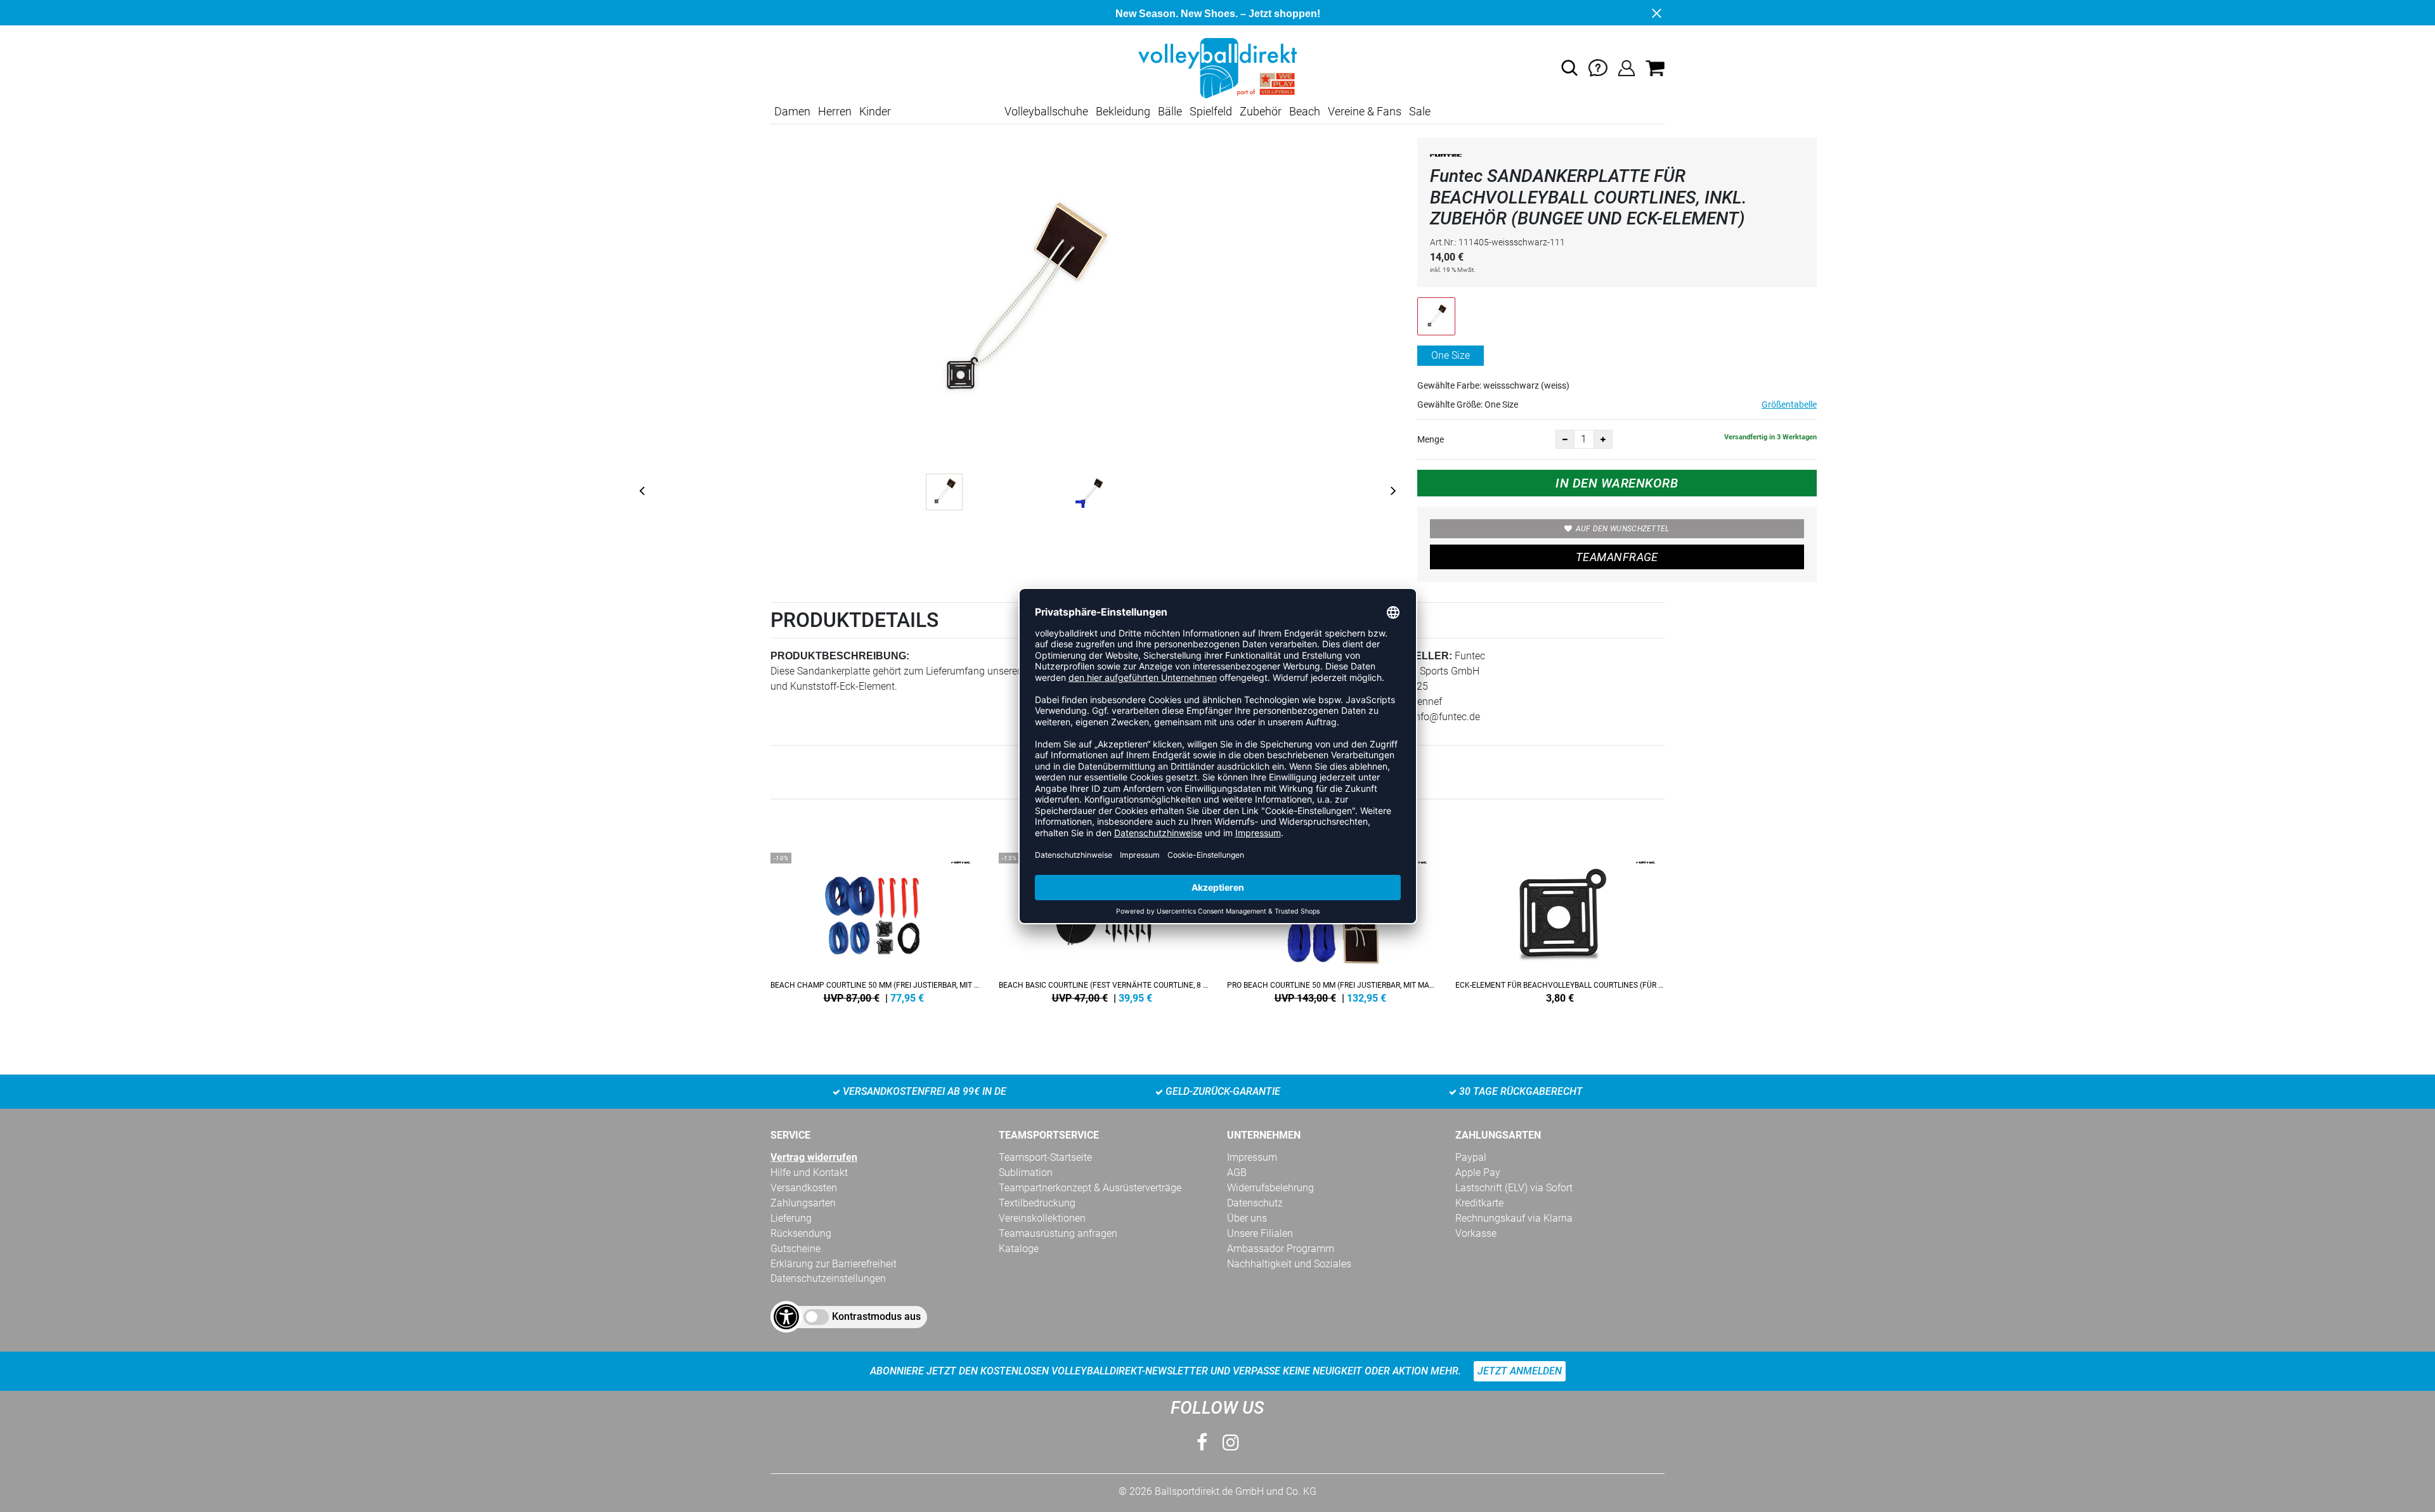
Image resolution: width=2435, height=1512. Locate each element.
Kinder (875, 111)
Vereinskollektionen (1042, 1218)
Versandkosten (804, 1188)
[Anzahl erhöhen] (1603, 439)
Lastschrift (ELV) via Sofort (1514, 1188)
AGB (1237, 1173)
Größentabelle (1789, 404)
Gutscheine (795, 1249)
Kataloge (1019, 1249)
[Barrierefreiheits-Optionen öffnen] (786, 1317)
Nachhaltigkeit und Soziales (1289, 1264)
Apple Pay (1478, 1173)
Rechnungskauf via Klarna (1514, 1218)
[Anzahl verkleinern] (1565, 439)
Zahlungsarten (803, 1203)
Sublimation (1026, 1173)
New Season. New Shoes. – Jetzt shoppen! (1218, 14)
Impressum (1252, 1157)
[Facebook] (1202, 1443)
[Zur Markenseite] (1446, 158)
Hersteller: (1416, 656)
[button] (1569, 68)
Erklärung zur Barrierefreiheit (834, 1264)
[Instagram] (1231, 1443)
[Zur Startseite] (1217, 68)
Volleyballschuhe (1046, 111)
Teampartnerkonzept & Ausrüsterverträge (1090, 1188)
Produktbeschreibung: (840, 656)
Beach (1305, 111)
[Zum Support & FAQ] (1598, 68)
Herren (835, 111)
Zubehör (1261, 111)
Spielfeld (1211, 111)
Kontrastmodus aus (876, 1316)
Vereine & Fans (1365, 111)
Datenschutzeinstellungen (828, 1278)
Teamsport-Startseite (1045, 1157)
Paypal (1471, 1157)
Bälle (1170, 111)
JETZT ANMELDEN (1520, 1371)
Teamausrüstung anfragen (1058, 1233)
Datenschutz (1255, 1203)
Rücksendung (801, 1233)
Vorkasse (1476, 1233)
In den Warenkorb (1617, 483)
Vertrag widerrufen (814, 1157)
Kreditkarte (1479, 1203)
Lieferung (791, 1218)
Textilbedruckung (1037, 1203)
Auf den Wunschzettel (1623, 529)
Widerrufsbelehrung (1270, 1188)
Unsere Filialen (1260, 1233)
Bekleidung (1123, 111)
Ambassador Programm (1281, 1249)
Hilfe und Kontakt (809, 1173)
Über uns (1247, 1218)
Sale (1420, 111)
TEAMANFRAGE (1617, 557)
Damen (792, 111)
